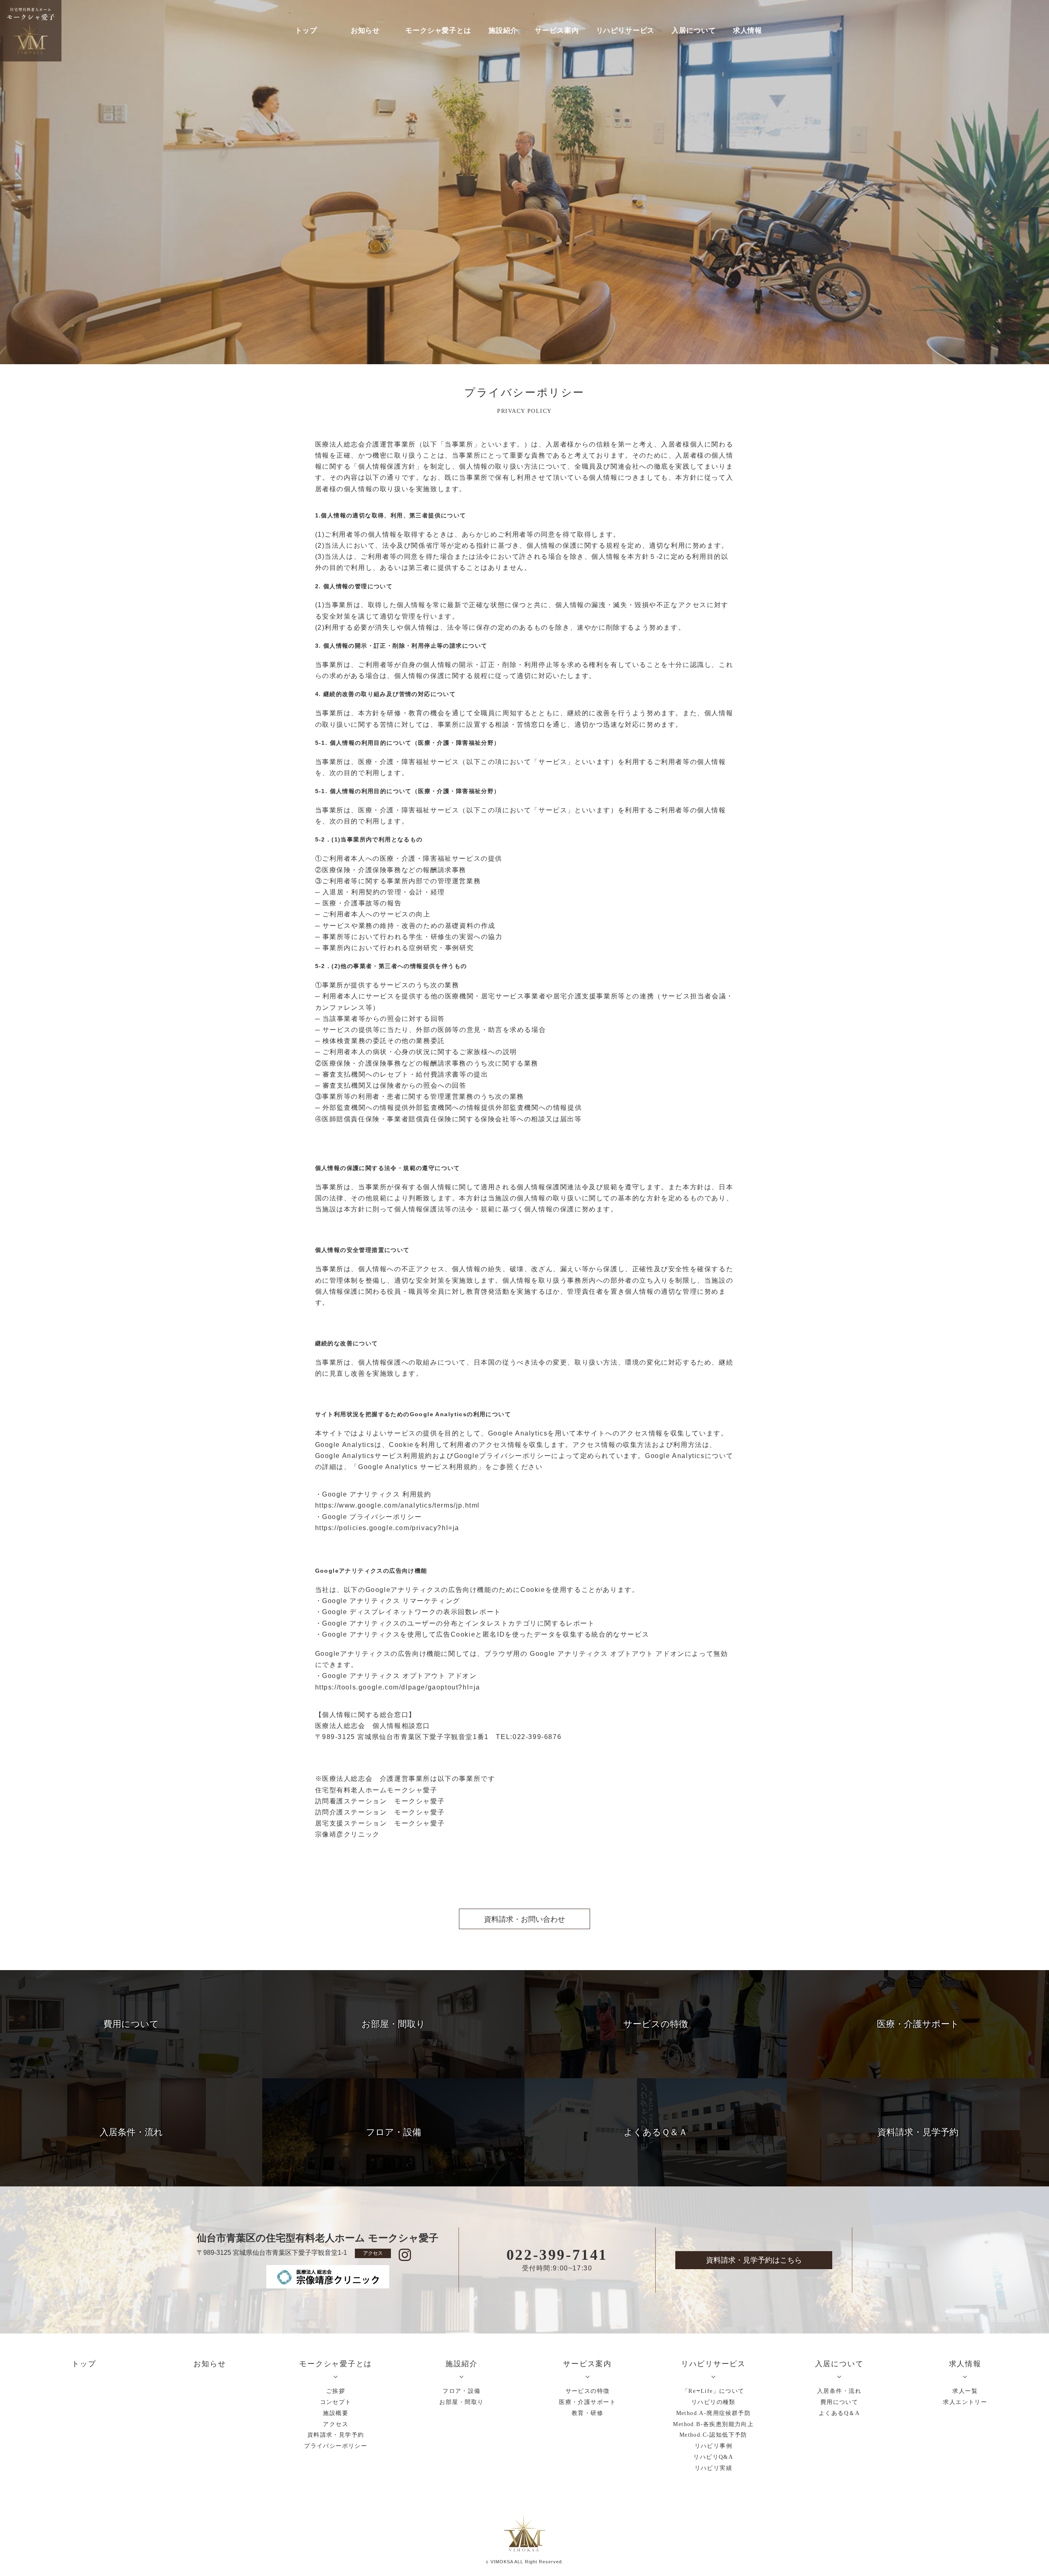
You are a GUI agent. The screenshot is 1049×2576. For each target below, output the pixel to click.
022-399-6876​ (537, 1737)
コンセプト (336, 2402)
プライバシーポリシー (336, 2446)
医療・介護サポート (587, 2402)
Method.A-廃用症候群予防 (714, 2413)
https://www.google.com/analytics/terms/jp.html (398, 1505)
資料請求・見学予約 (336, 2435)
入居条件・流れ (839, 2391)
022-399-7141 (557, 2255)
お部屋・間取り (461, 2402)
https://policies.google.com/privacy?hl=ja (387, 1528)
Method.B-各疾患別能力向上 (713, 2424)
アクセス (373, 2253)
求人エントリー (965, 2402)
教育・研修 (587, 2413)
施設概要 (336, 2413)
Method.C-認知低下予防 (713, 2435)
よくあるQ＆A (839, 2413)
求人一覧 (965, 2391)
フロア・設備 (461, 2391)
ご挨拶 (336, 2391)
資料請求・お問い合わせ (524, 1919)
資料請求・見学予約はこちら (754, 2260)
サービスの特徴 (588, 2391)
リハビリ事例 (713, 2446)
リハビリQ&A (713, 2457)
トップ (306, 31)
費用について (839, 2402)
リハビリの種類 (713, 2402)
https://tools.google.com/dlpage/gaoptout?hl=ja (398, 1687)
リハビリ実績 (713, 2468)
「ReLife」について (713, 2391)
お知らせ (365, 31)
